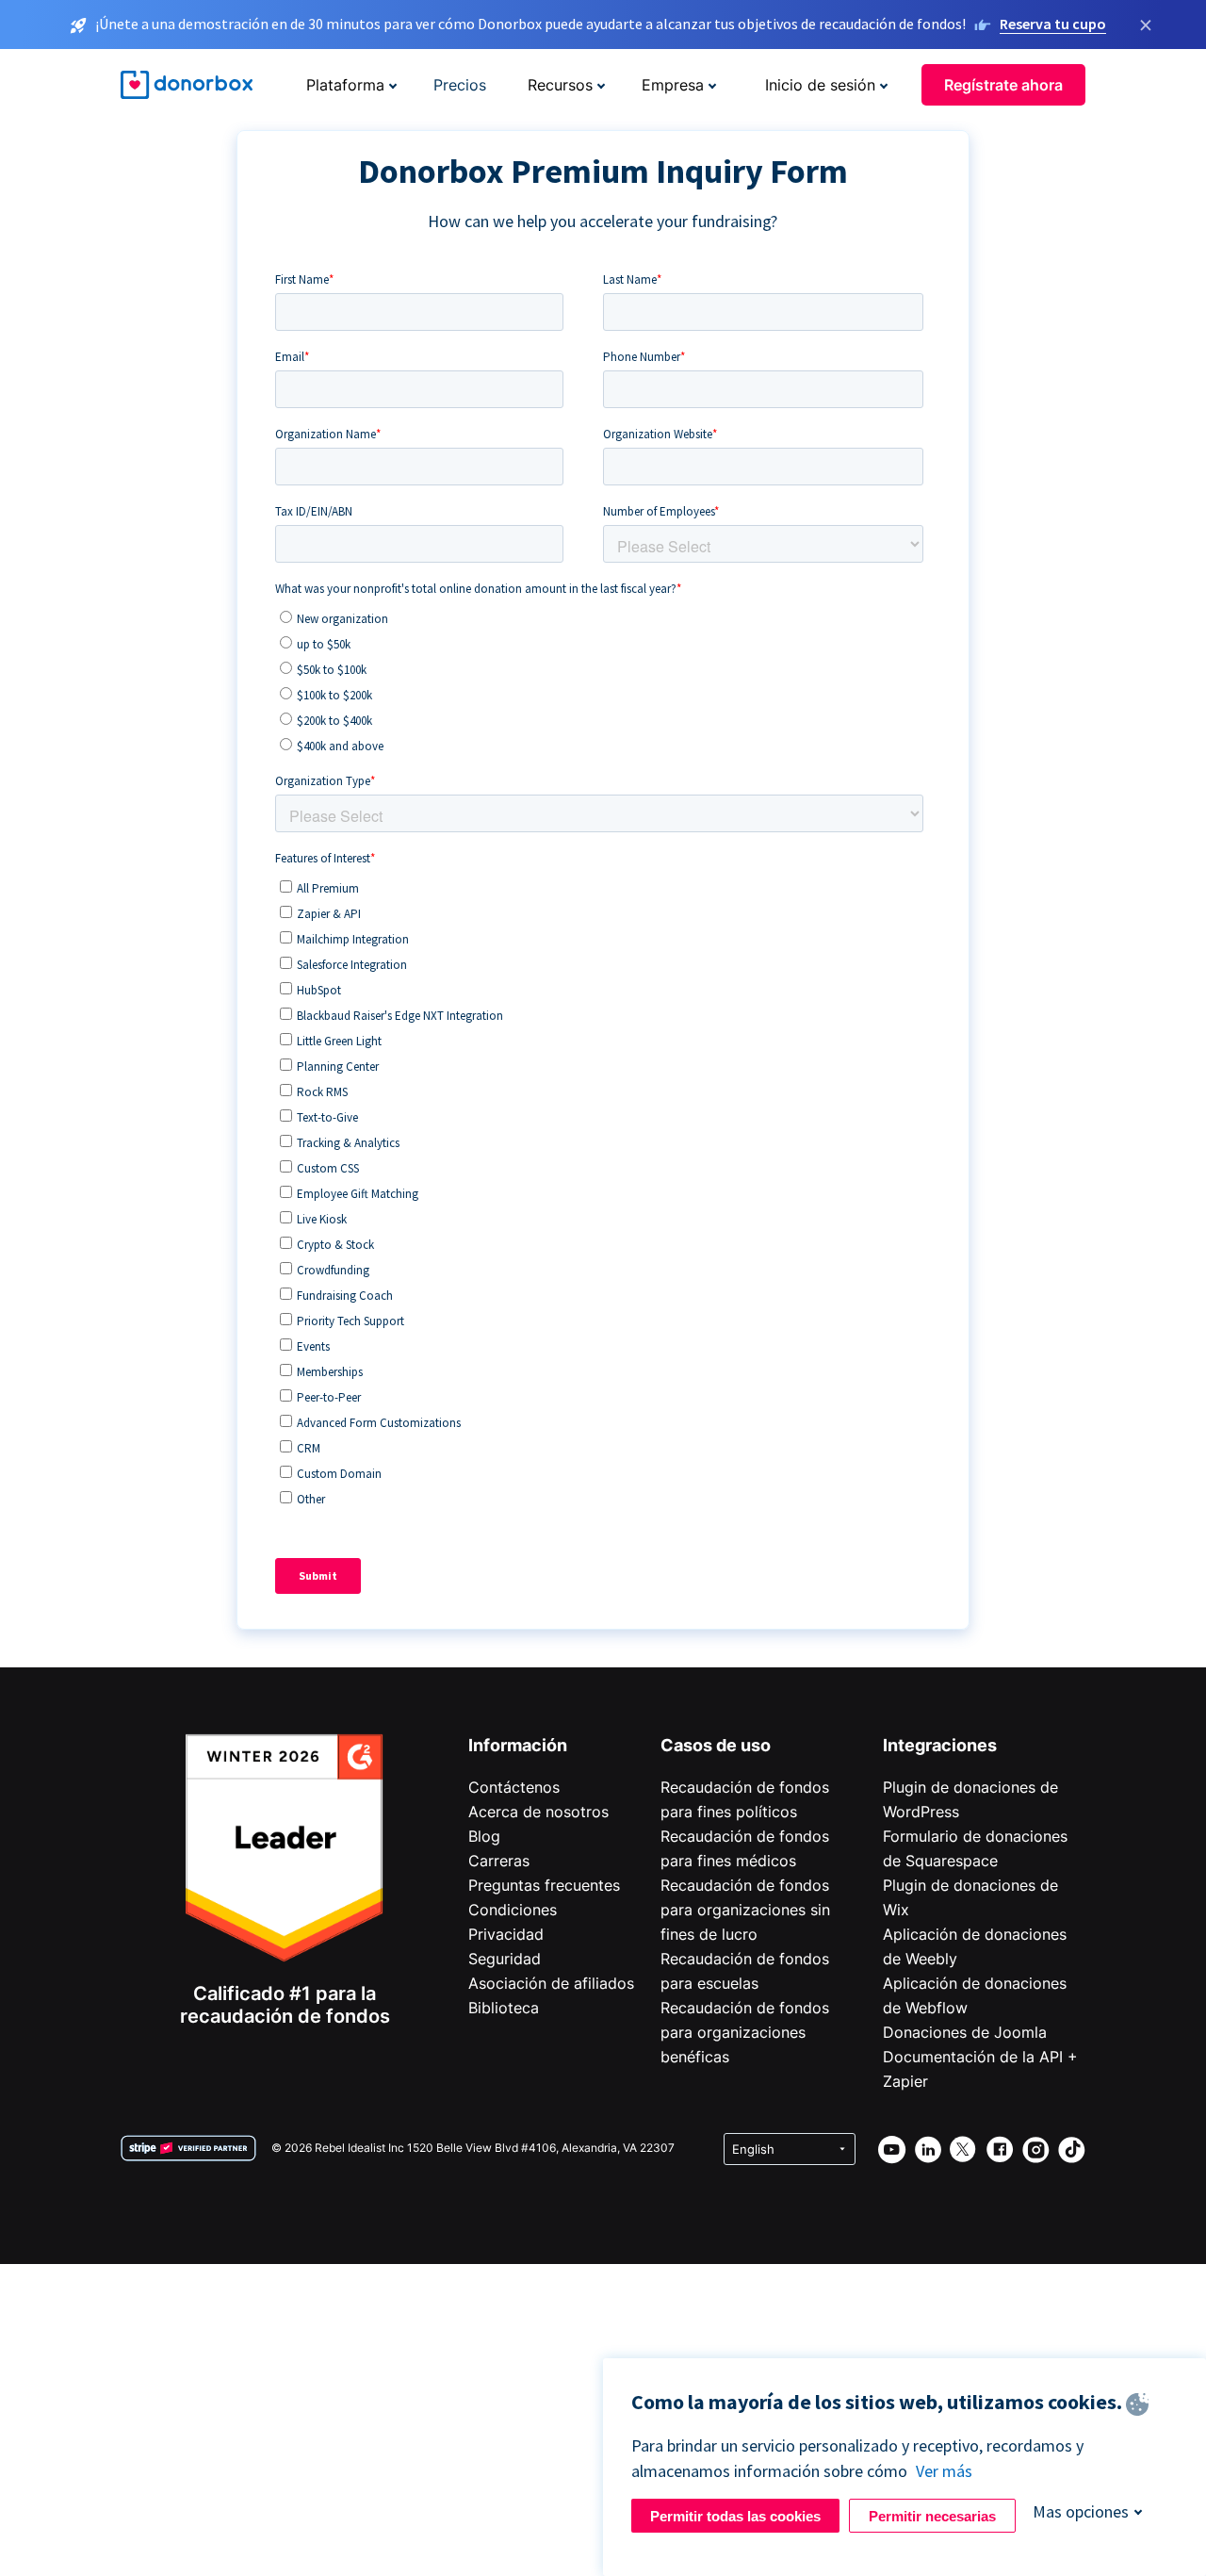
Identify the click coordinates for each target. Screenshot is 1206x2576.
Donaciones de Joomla (965, 2032)
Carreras (499, 1861)
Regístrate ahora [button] (1003, 85)
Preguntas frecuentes (544, 1885)
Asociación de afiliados (551, 1983)
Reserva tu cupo (1053, 24)
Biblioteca (504, 2008)
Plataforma (345, 85)
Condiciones (513, 1910)
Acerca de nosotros (538, 1812)
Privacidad (506, 1934)
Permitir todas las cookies (735, 2516)
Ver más (944, 2471)
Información (518, 1745)
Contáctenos (514, 1787)
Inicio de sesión (820, 85)
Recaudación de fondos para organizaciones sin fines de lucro (745, 1910)
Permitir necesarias (932, 2516)
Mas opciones (1081, 2511)
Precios (460, 85)
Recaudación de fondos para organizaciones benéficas (745, 2032)
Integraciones (940, 1745)
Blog (484, 1836)
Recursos (560, 85)
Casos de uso (716, 1745)
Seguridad (505, 1959)
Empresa (673, 85)
